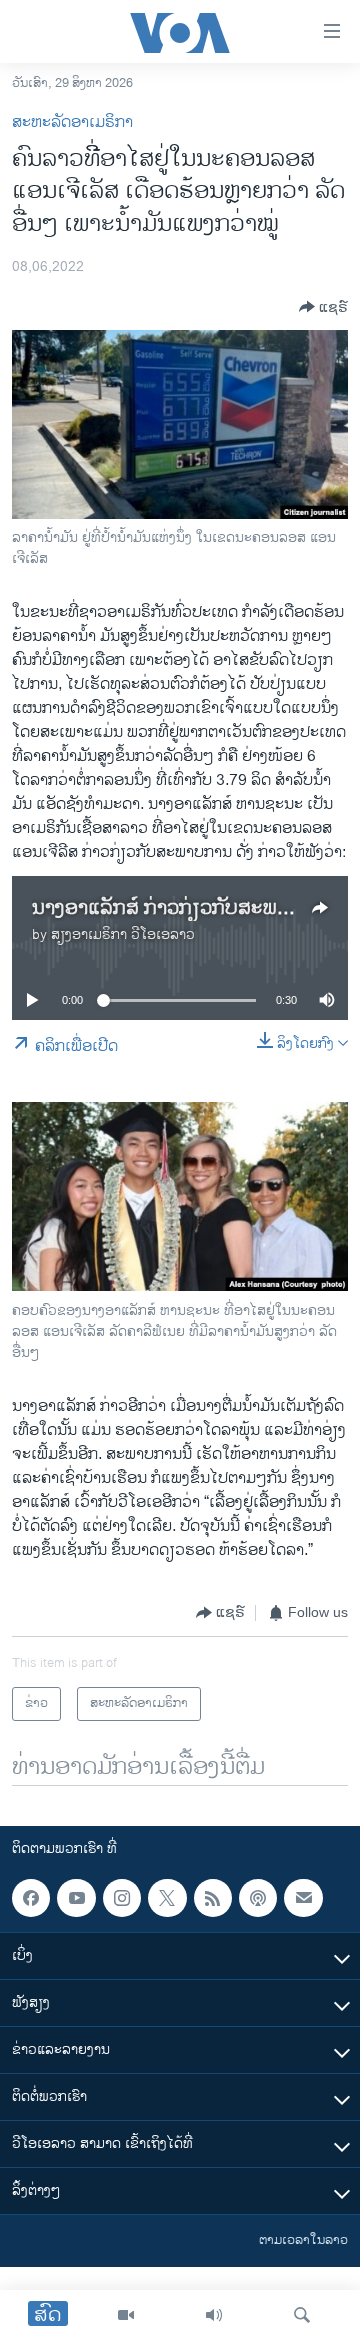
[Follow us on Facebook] (31, 1898)
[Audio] (214, 2315)
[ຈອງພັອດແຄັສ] (303, 1898)
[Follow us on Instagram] (122, 1898)
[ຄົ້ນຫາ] (302, 2315)
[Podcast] (258, 1898)
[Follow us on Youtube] (76, 1898)
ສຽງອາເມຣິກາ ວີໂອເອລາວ (123, 934)
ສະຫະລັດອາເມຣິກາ (72, 122)
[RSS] (213, 1898)
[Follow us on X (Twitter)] (167, 1898)
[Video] (126, 2315)
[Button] (323, 307)
